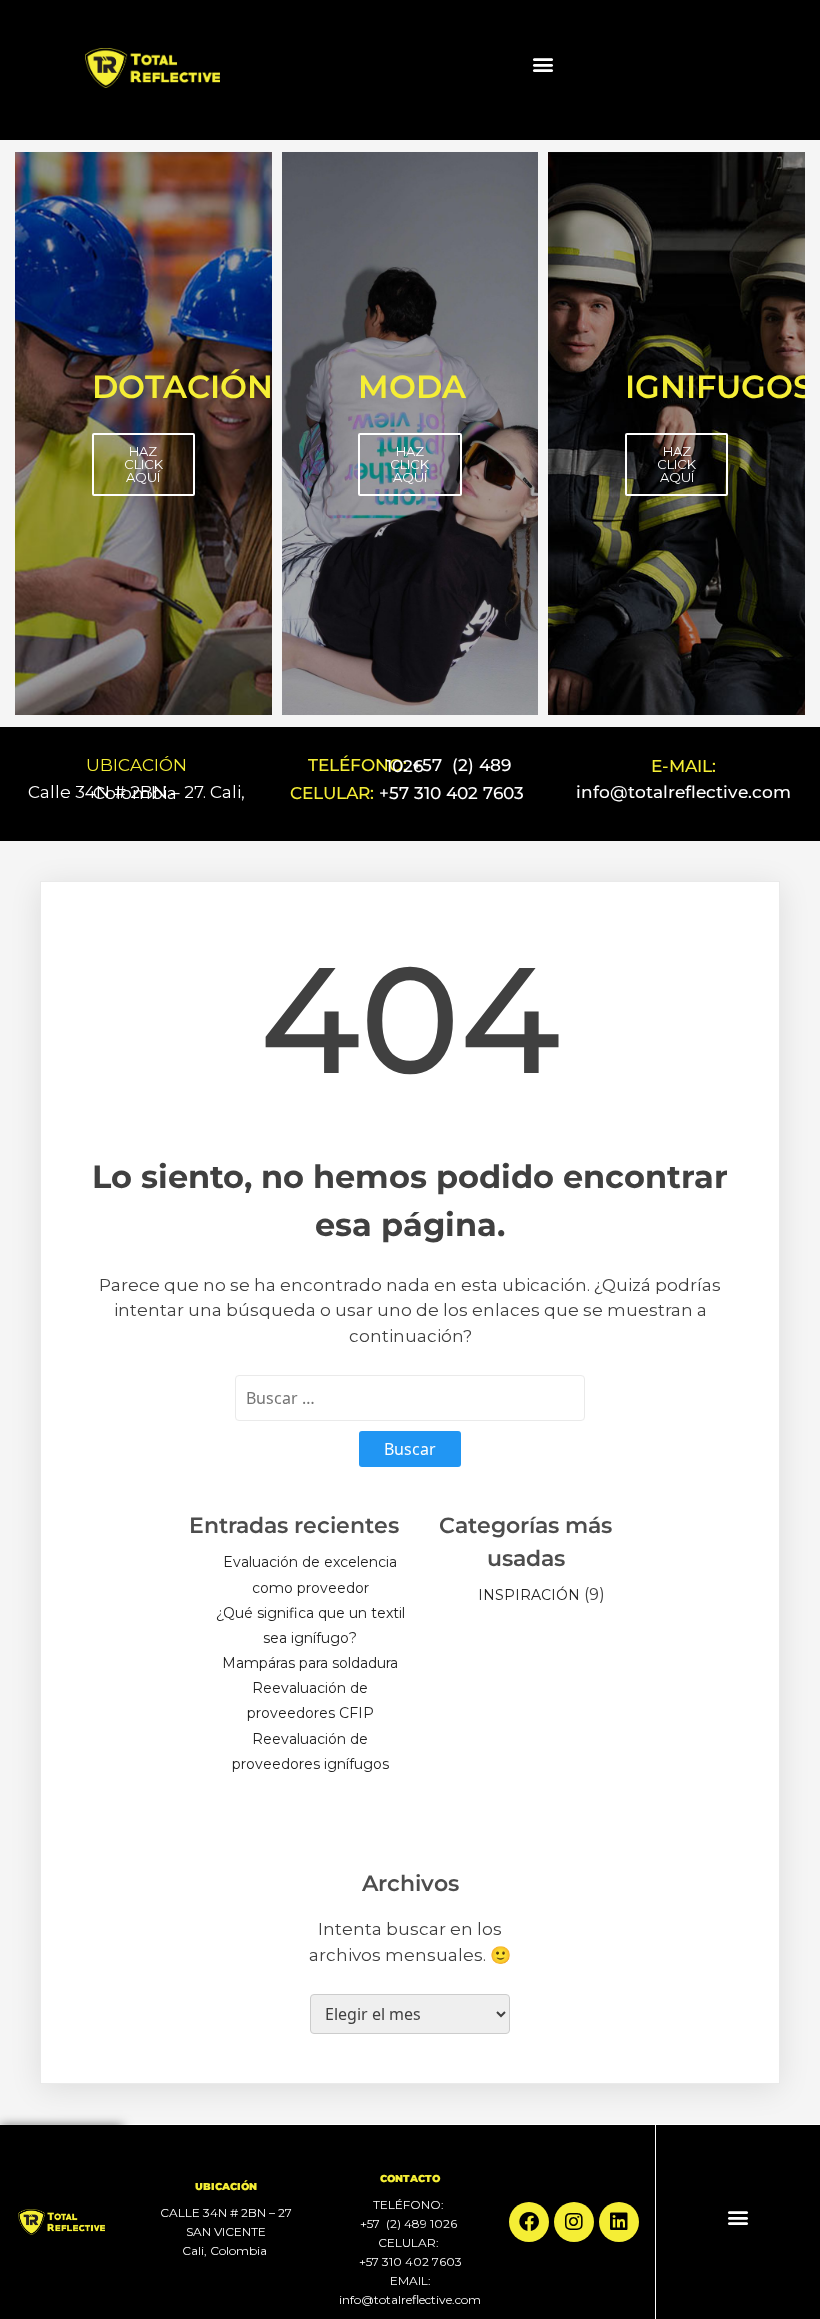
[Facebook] (529, 2222)
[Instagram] (574, 2222)
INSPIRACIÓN (529, 1595)
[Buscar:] (410, 1398)
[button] (542, 64)
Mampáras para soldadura (310, 1663)
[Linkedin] (619, 2222)
